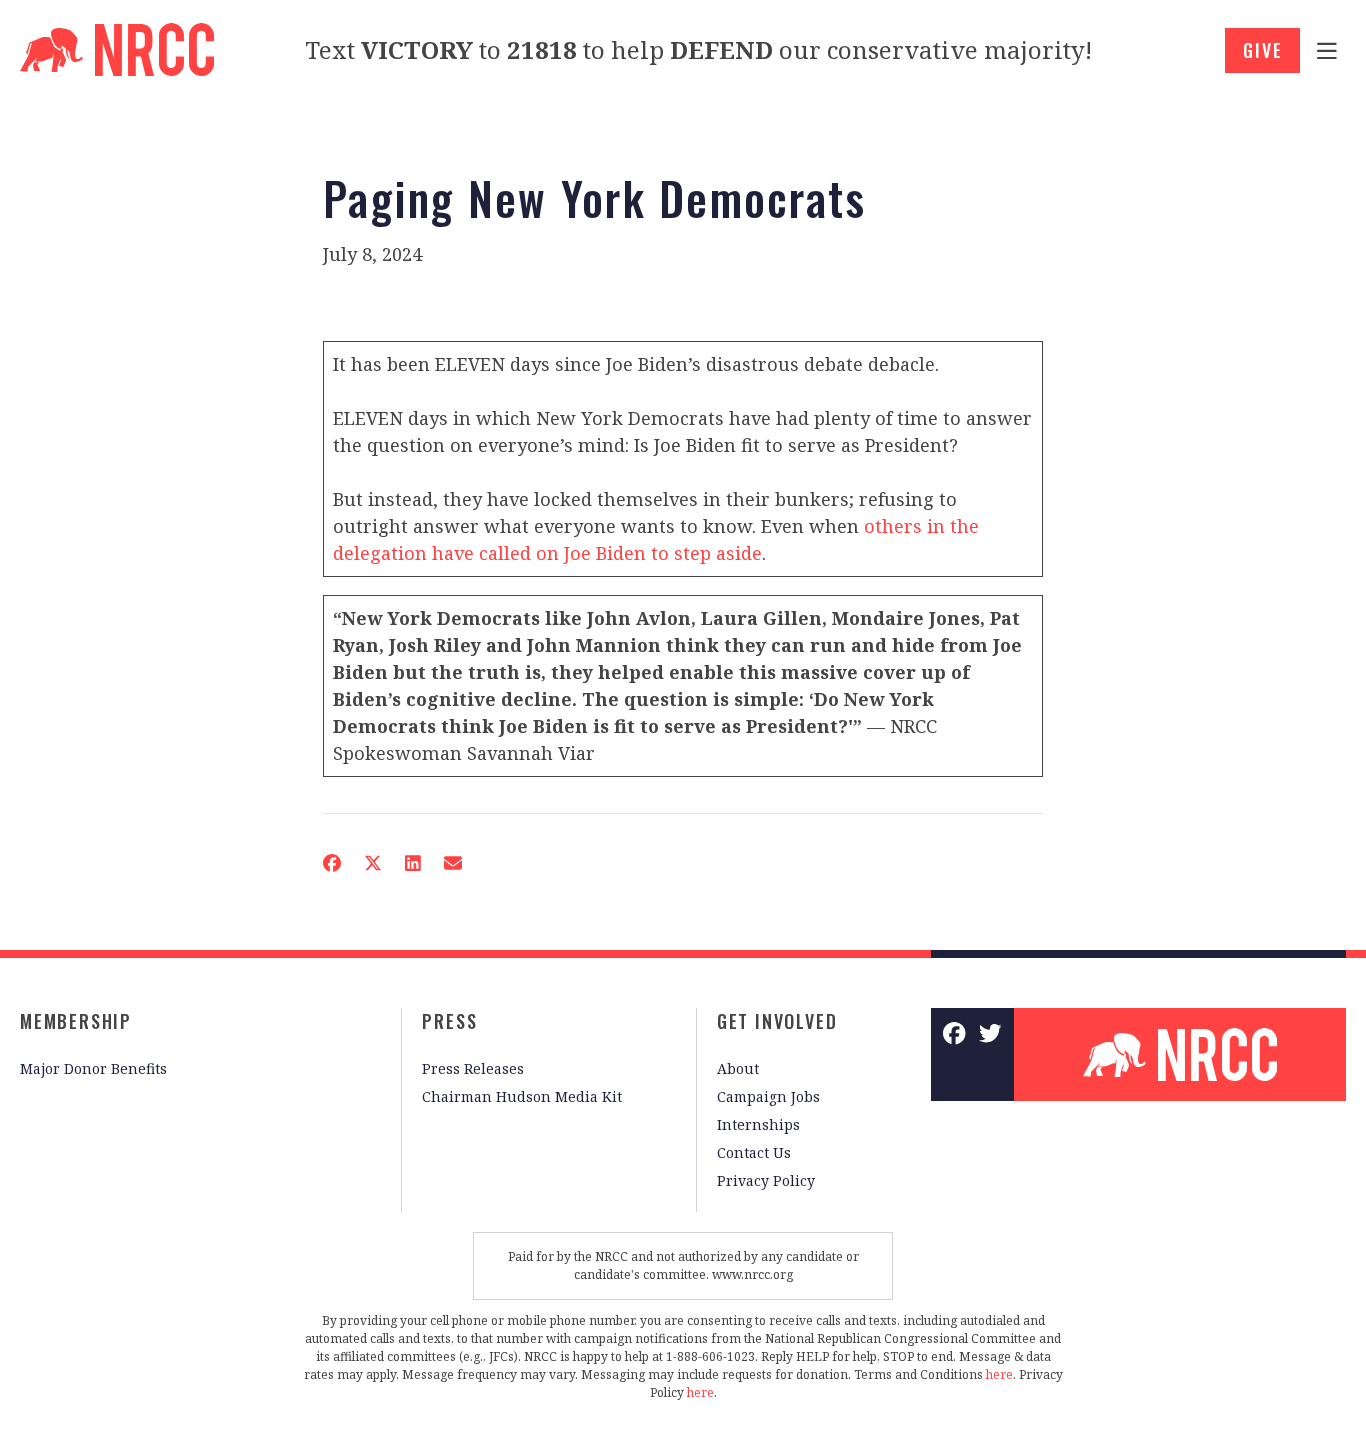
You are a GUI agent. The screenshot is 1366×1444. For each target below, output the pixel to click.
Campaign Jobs (768, 1096)
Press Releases (473, 1068)
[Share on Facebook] (332, 863)
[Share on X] (373, 863)
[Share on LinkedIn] (413, 863)
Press (449, 1021)
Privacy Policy (766, 1180)
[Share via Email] (453, 863)
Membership (76, 1021)
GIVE (1262, 50)
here (999, 1374)
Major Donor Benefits (93, 1068)
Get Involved (777, 1021)
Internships (758, 1124)
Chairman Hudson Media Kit (522, 1096)
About (738, 1068)
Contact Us (754, 1152)
